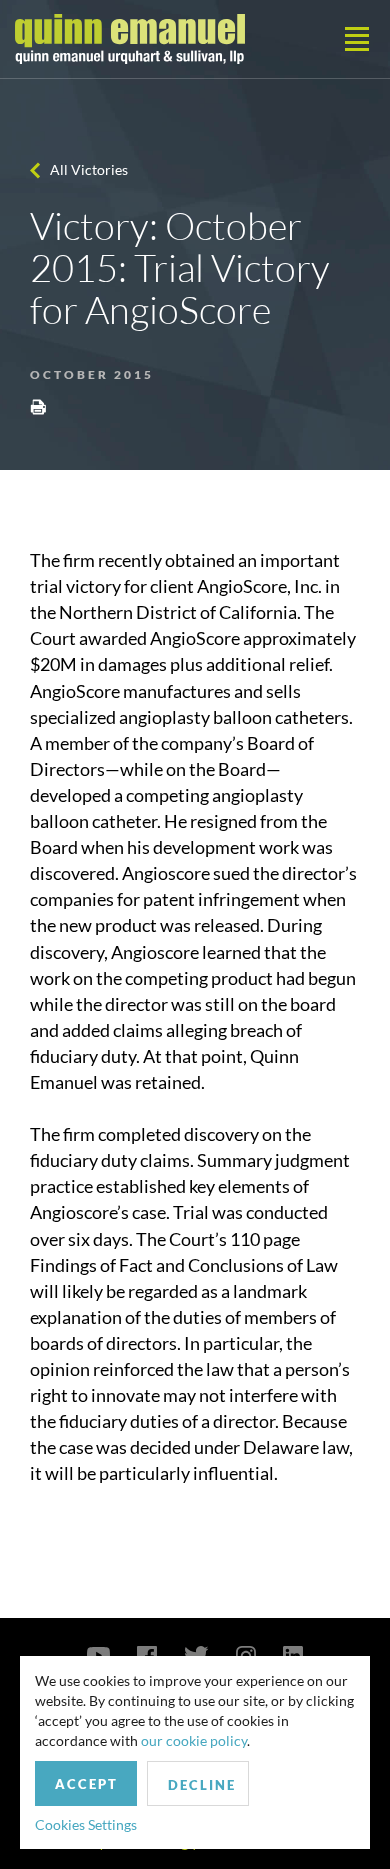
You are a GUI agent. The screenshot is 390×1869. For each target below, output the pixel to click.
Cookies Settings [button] (86, 1824)
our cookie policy (194, 1740)
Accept (86, 1784)
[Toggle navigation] (357, 39)
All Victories (89, 169)
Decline (202, 1785)
